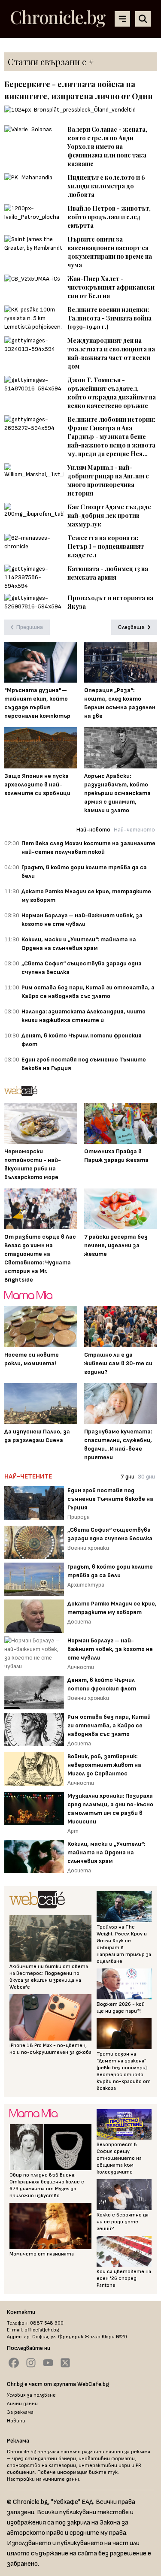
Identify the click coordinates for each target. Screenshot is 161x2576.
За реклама (20, 2412)
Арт (73, 1831)
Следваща (131, 627)
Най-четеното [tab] (134, 830)
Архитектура (86, 1585)
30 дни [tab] (146, 1477)
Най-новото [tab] (93, 830)
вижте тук (103, 2472)
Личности (81, 1667)
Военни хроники (88, 1548)
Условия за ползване (31, 2395)
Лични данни (22, 2404)
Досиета (79, 1622)
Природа (79, 1517)
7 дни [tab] (128, 1477)
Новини (16, 2421)
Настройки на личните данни (44, 2479)
